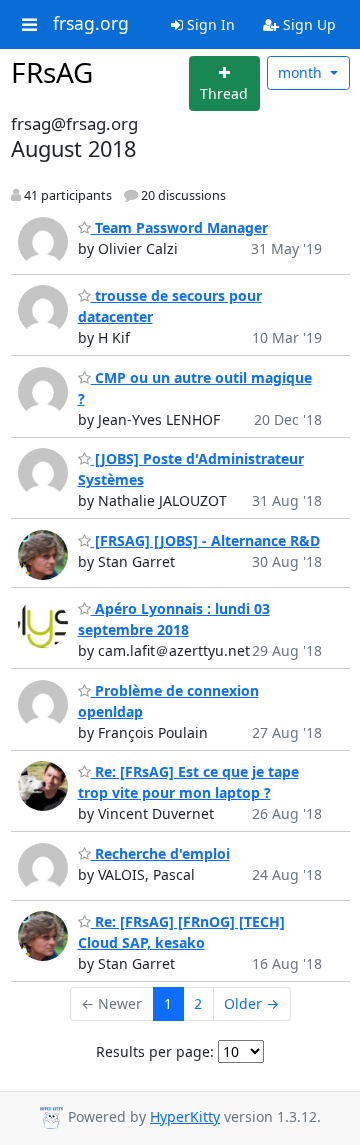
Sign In (209, 24)
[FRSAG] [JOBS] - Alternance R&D (205, 540)
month (302, 72)
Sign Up (307, 24)
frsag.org (91, 24)
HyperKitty (185, 1116)
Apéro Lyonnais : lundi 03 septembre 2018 (174, 619)
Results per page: (155, 1051)
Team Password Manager (179, 227)
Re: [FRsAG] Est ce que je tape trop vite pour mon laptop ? (188, 782)
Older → (251, 1003)
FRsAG (52, 72)
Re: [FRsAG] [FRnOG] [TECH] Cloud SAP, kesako (181, 932)
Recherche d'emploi (160, 853)
